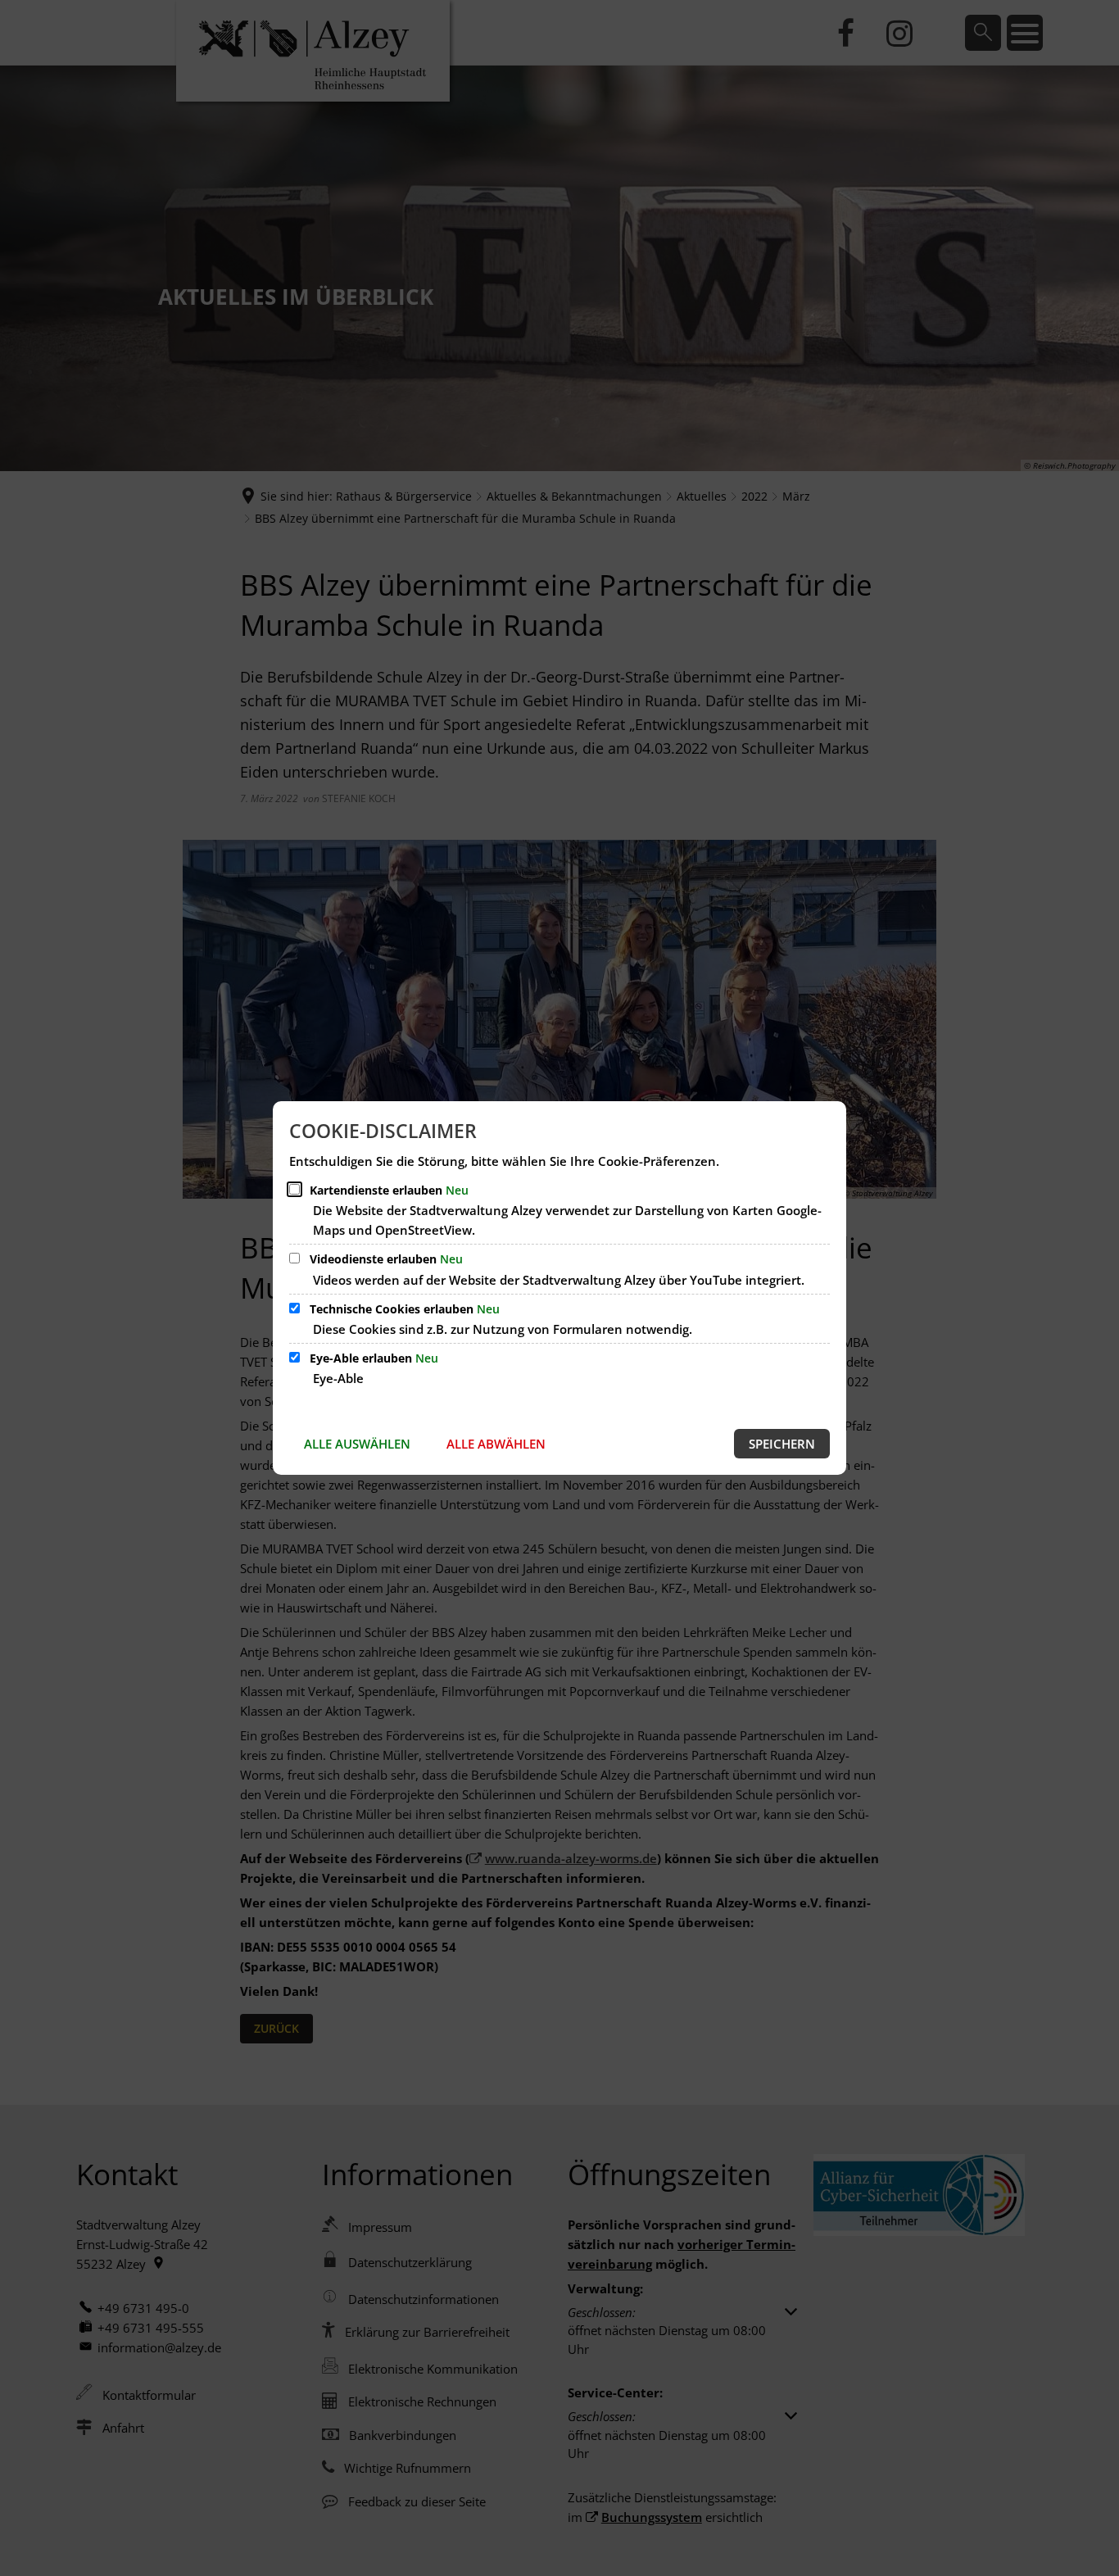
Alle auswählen (357, 1444)
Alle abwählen (496, 1444)
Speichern (782, 1444)
